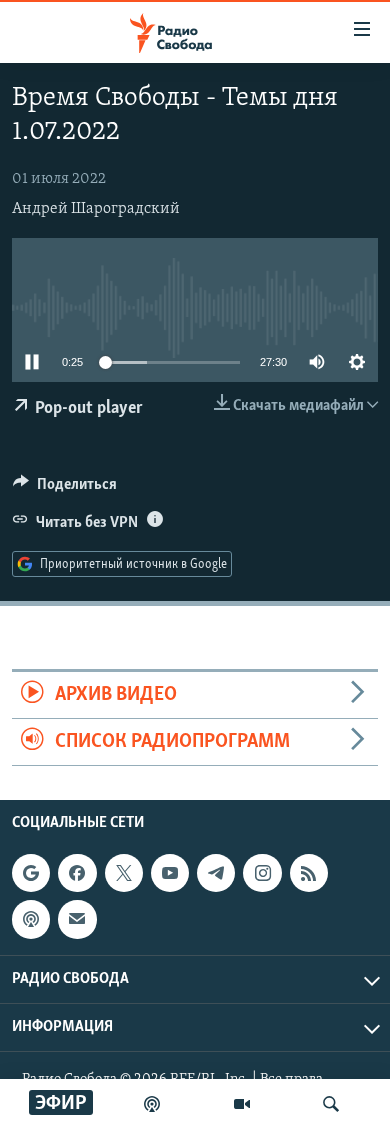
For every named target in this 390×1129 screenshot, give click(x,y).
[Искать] (331, 1104)
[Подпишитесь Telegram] (216, 873)
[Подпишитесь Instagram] (262, 873)
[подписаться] (77, 920)
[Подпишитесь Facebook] (77, 873)
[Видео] (242, 1104)
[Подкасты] (31, 920)
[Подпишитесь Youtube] (170, 873)
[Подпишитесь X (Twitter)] (124, 873)
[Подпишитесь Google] (31, 873)
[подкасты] (152, 1104)
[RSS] (309, 873)
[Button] (65, 489)
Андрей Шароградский (96, 209)
